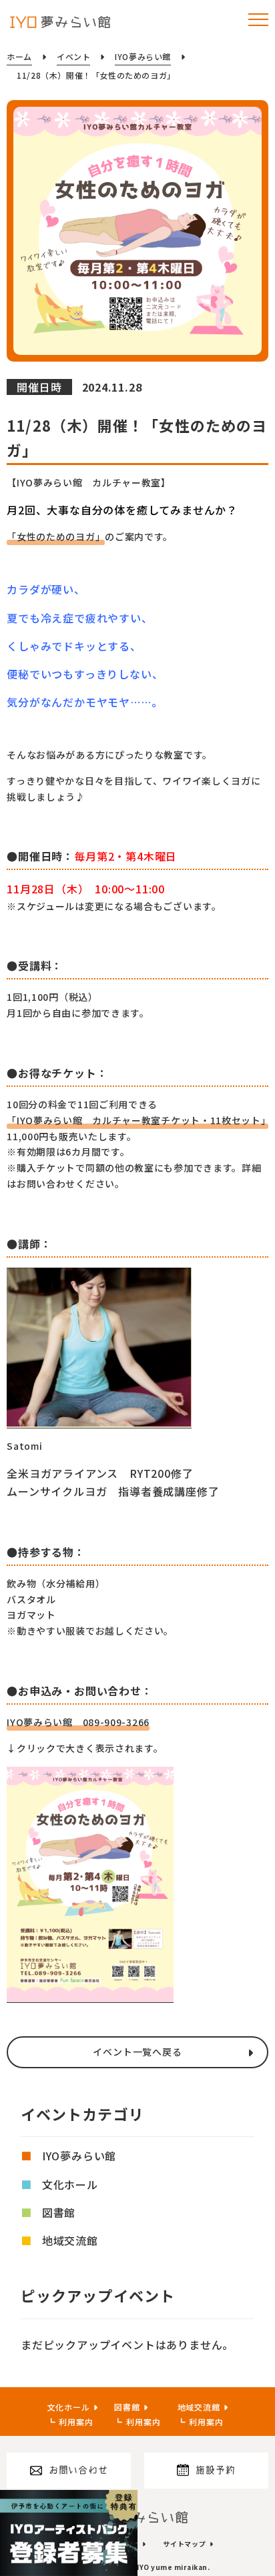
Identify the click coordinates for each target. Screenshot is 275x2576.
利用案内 (76, 2422)
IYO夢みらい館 (79, 2156)
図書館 (59, 2212)
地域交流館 (70, 2240)
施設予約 (215, 2470)
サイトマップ (185, 2544)
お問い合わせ (78, 2470)
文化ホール (70, 2184)
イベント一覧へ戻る (137, 2052)
